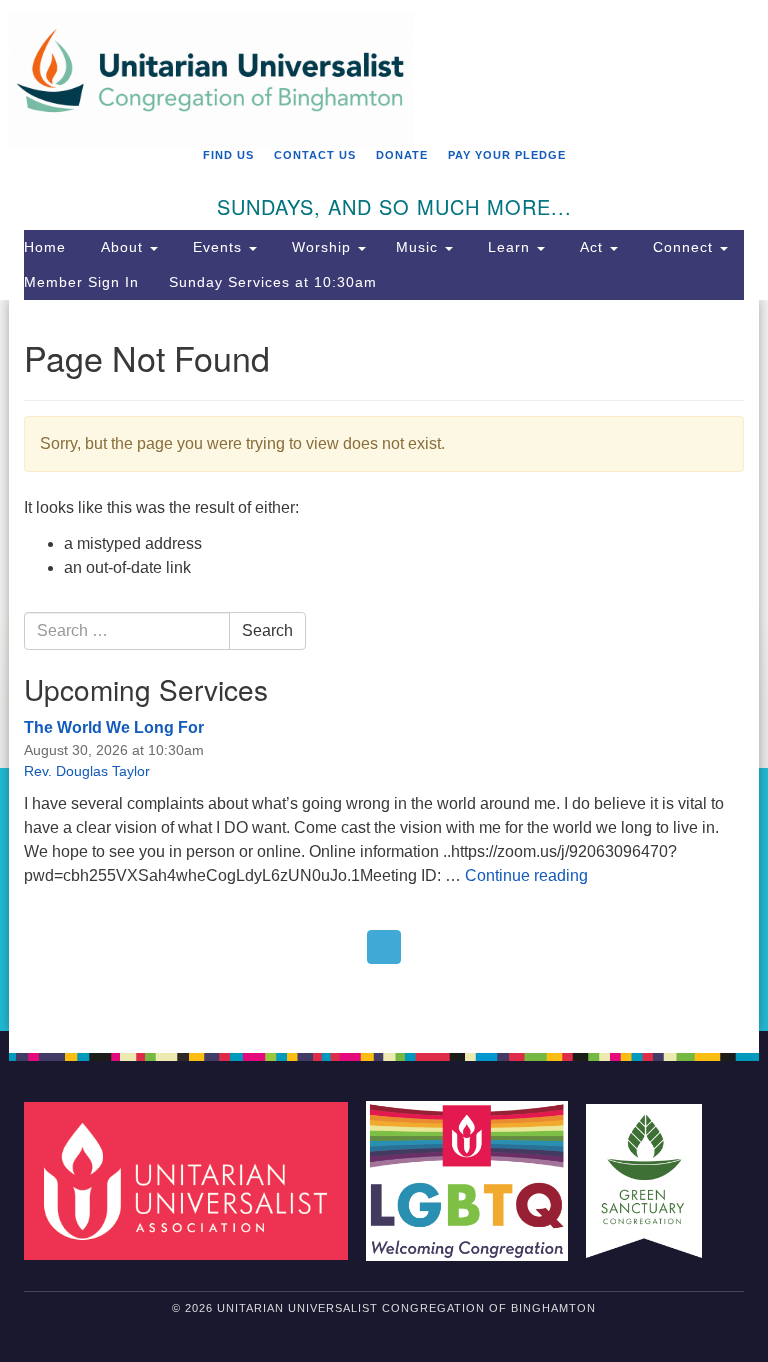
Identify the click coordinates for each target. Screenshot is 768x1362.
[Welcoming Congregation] (474, 1180)
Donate (402, 155)
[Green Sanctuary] (651, 1180)
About (122, 247)
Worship (321, 247)
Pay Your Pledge (507, 155)
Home (45, 247)
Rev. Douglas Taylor (87, 771)
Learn (509, 247)
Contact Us (315, 155)
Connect (683, 247)
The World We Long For (114, 727)
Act (591, 247)
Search (267, 630)
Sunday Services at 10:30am (273, 282)
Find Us (228, 155)
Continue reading (526, 875)
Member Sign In (81, 282)
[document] (384, 666)
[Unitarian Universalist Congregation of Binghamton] (384, 26)
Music (419, 247)
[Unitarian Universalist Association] (193, 1180)
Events (217, 247)
